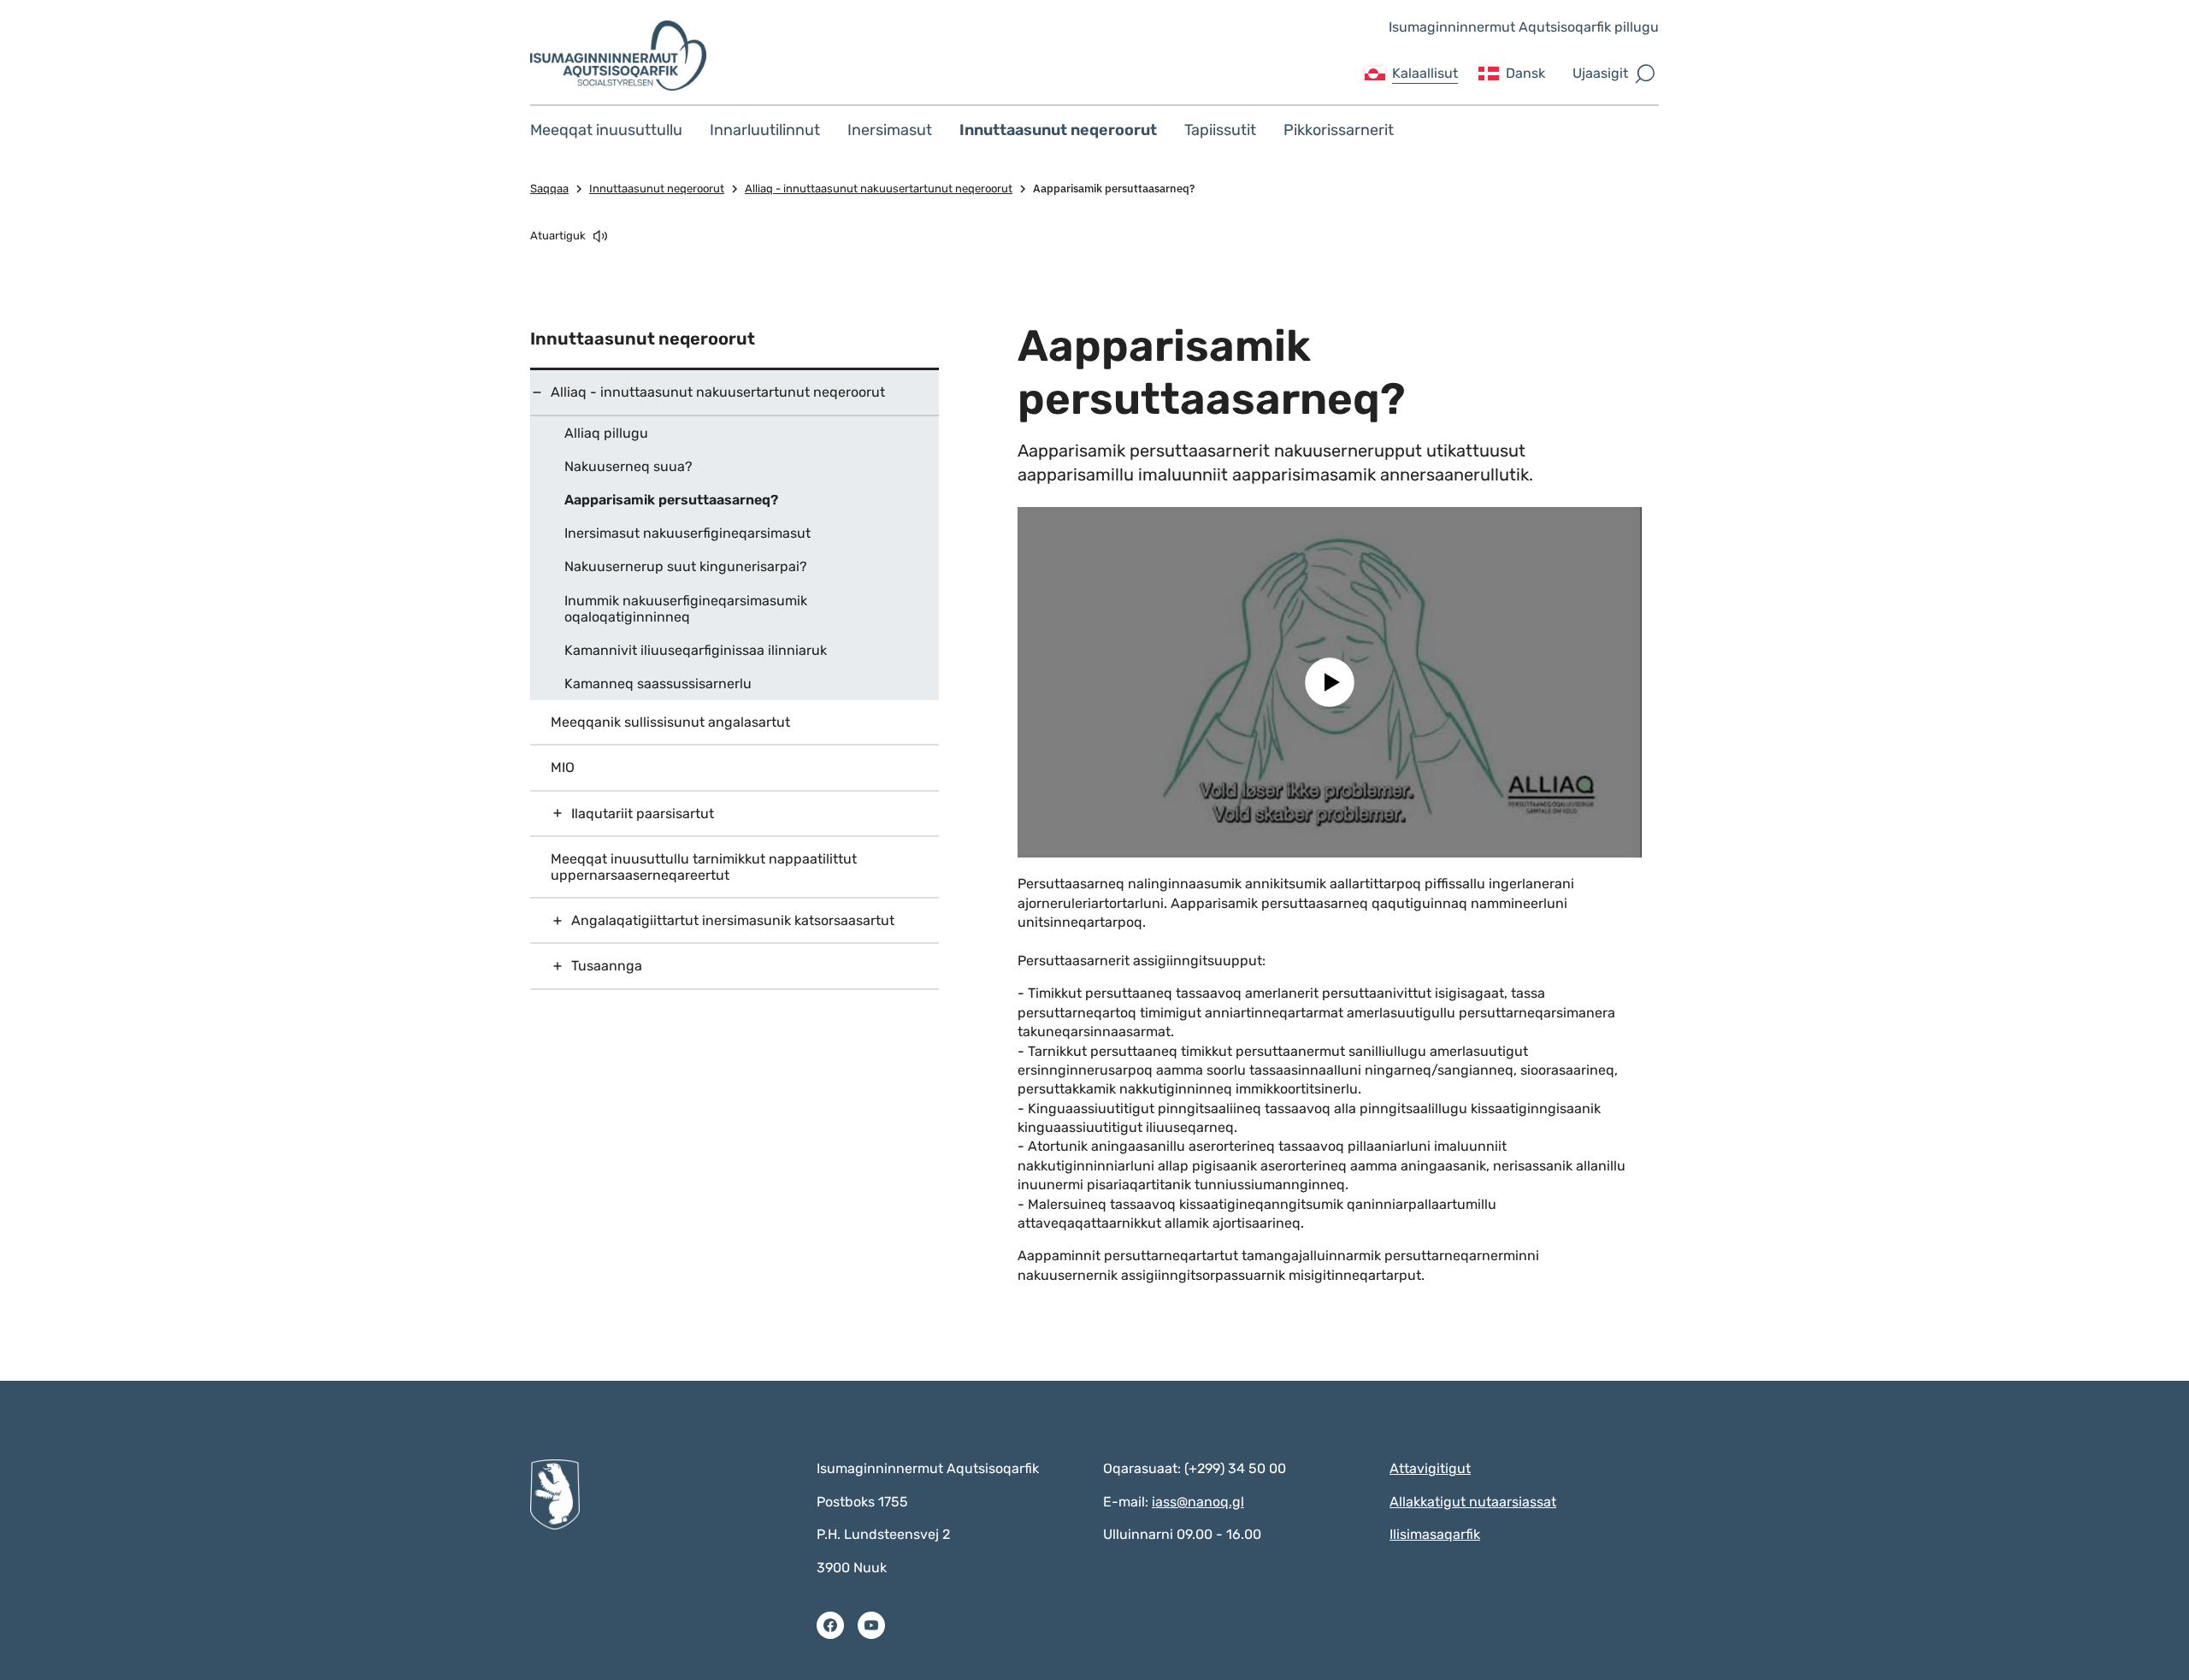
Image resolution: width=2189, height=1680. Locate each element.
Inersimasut (890, 130)
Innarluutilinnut (765, 130)
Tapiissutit (1220, 130)
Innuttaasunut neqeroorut (1058, 130)
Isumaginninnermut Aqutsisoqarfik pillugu (1524, 27)
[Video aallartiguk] (1330, 683)
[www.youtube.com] (871, 1625)
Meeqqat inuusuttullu (606, 130)
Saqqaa (549, 189)
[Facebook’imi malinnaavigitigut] (830, 1625)
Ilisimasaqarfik (1435, 1534)
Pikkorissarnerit (1339, 130)
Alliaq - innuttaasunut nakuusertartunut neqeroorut (879, 189)
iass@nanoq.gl (1198, 1502)
